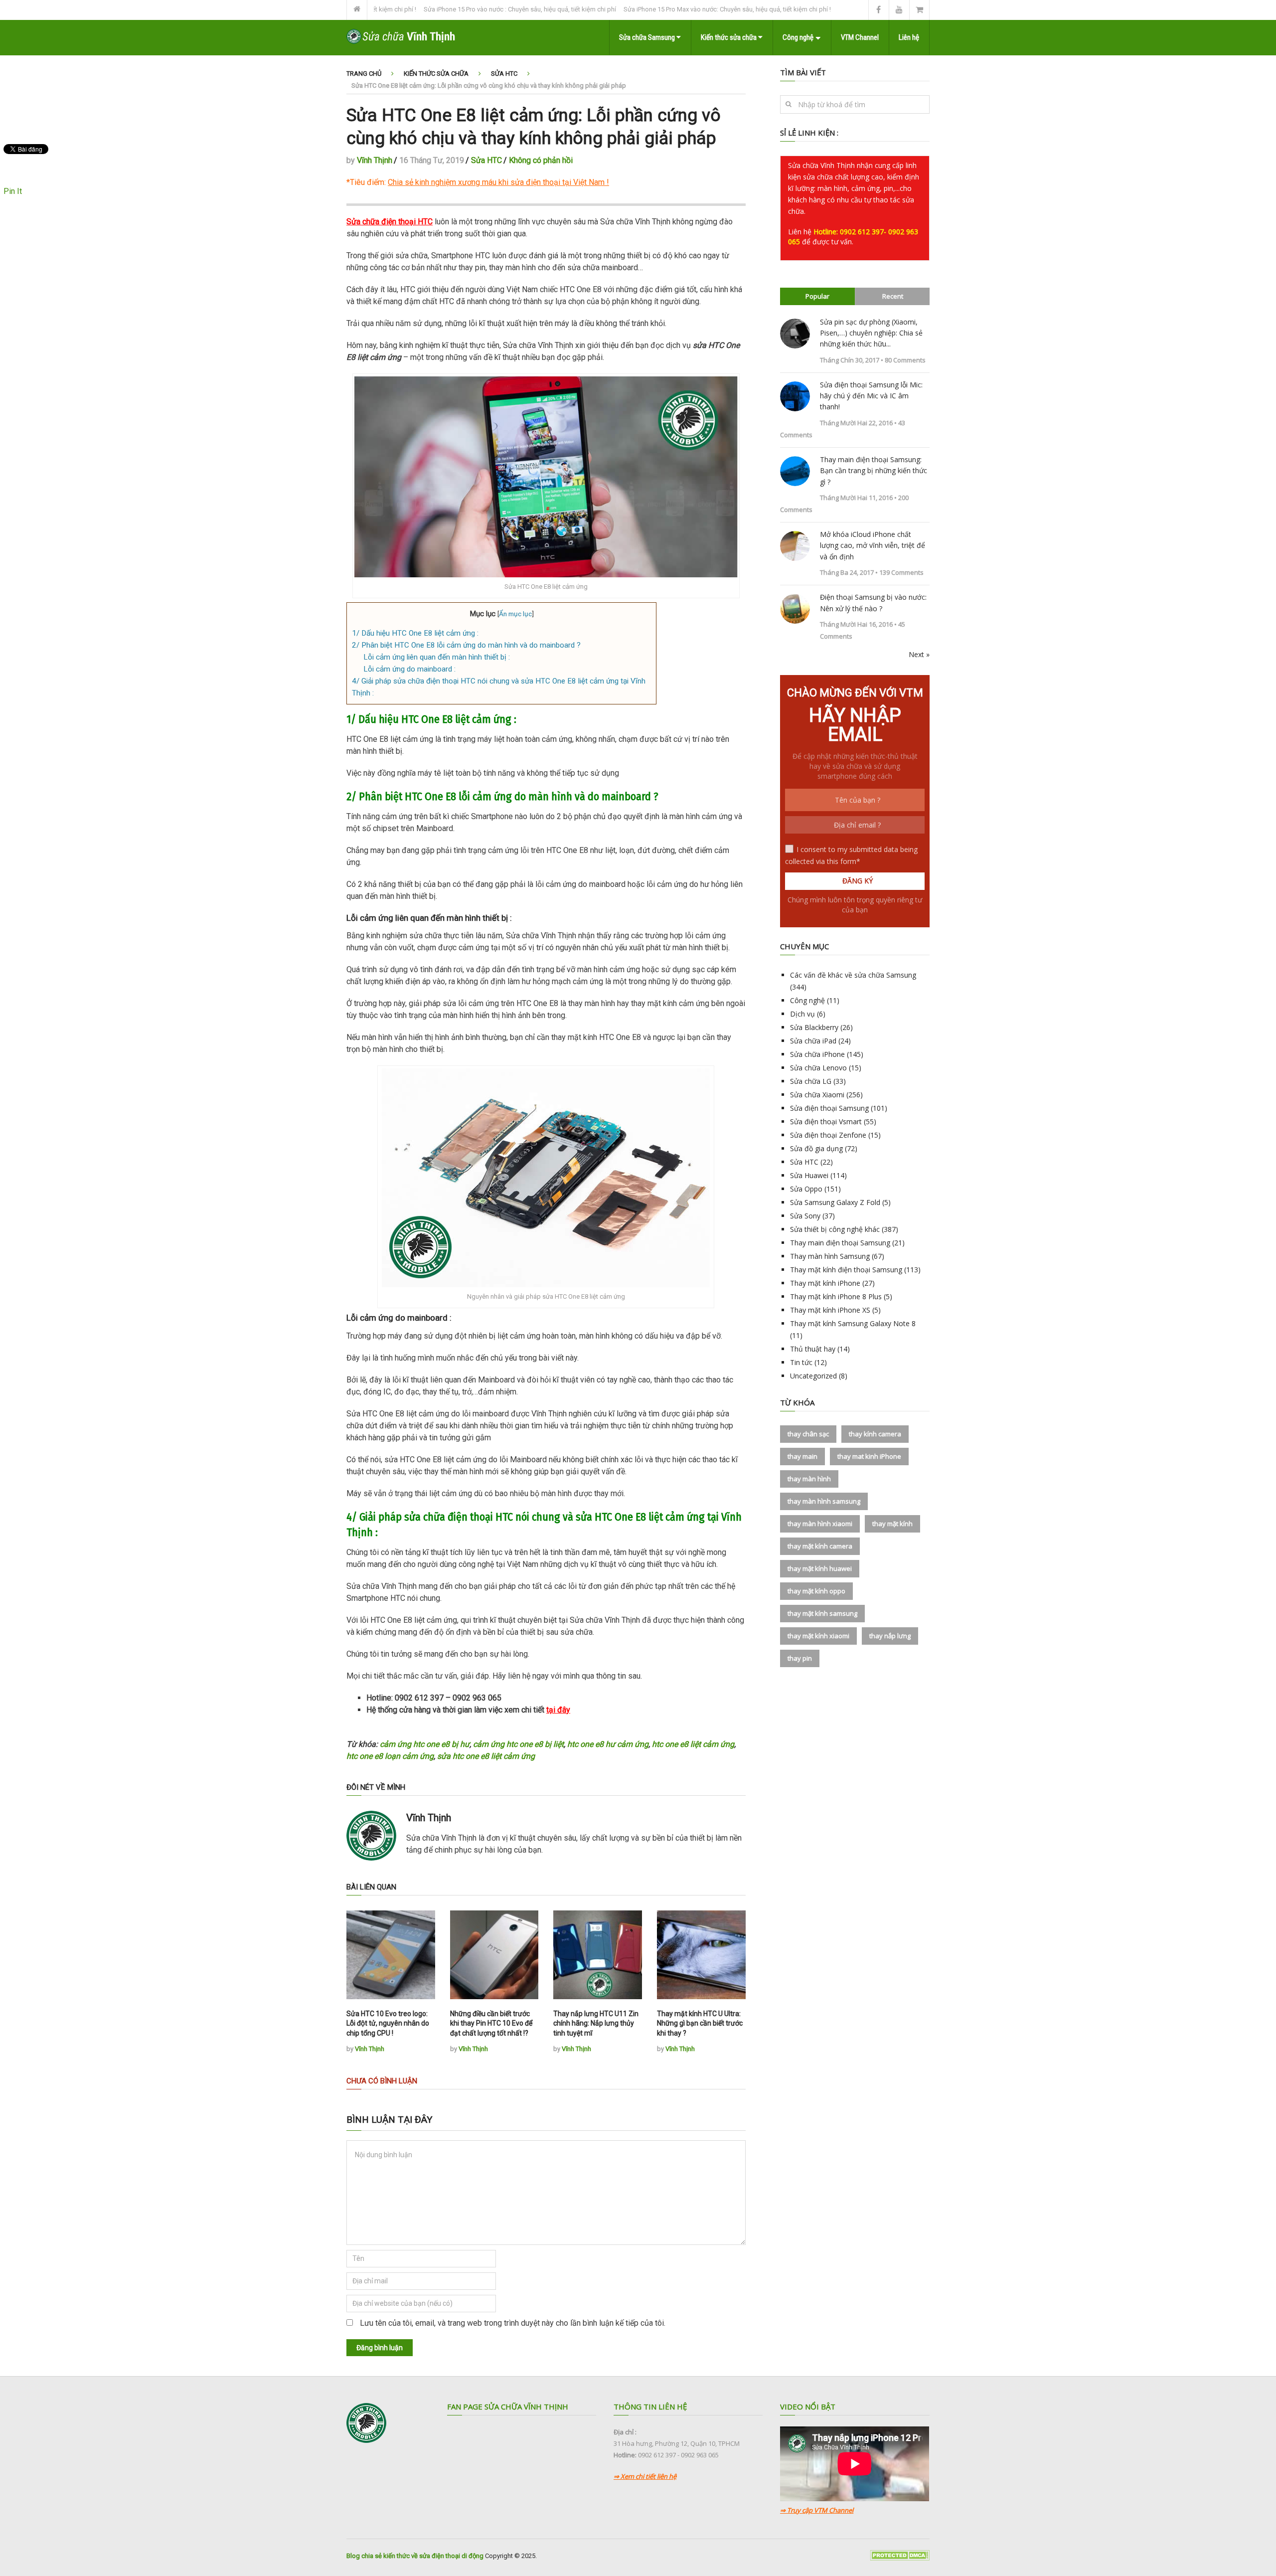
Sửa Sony (805, 1216)
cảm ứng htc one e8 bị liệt (518, 1744)
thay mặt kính (892, 1524)
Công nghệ (798, 37)
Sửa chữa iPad (813, 1041)
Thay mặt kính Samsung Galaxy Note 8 (853, 1323)
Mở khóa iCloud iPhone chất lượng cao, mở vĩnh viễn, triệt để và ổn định (873, 545)
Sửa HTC (504, 74)
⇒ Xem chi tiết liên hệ (645, 2476)
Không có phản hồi (541, 160)
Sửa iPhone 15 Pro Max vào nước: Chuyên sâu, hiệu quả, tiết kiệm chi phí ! (647, 9)
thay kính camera (875, 1434)
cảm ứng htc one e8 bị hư (425, 1744)
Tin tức (801, 1362)
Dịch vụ (802, 1014)
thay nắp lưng (890, 1636)
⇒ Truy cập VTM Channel (817, 2510)
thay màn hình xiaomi (820, 1524)
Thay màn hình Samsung (830, 1256)
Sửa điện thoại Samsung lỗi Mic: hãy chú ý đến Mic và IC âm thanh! (871, 396)
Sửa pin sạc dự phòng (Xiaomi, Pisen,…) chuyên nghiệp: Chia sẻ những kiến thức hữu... (871, 333)
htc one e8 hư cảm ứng (608, 1744)
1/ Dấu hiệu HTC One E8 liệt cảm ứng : (415, 633)
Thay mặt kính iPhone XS (830, 1310)
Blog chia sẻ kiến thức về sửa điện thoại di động (415, 2556)
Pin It (13, 191)
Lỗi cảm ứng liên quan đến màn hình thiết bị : (437, 657)
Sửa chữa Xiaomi (817, 1095)
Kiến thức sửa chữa (729, 37)
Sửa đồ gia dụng (816, 1148)
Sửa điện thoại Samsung (829, 1108)
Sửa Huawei (809, 1175)
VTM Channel (860, 37)
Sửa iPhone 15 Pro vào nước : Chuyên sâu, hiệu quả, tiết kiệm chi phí (440, 9)
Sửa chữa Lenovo (818, 1068)
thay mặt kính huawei (820, 1568)
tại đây (558, 1710)
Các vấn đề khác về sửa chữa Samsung (853, 975)
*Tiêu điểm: (476, 182)
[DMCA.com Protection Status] (900, 2558)
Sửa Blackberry (814, 1027)
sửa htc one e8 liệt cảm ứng (486, 1756)
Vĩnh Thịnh (375, 160)
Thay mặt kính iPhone (825, 1283)
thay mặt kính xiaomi (818, 1636)
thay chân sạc (808, 1434)
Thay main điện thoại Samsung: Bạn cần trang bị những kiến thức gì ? (874, 471)
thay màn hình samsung (824, 1501)
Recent (893, 296)
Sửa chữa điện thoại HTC (390, 222)
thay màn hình (809, 1479)
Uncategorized (813, 1376)
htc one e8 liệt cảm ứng (693, 1744)
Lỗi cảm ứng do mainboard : (409, 669)
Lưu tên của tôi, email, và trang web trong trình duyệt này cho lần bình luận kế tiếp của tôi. (513, 2323)
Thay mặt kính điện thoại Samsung (846, 1270)
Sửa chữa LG (811, 1081)
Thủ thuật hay (813, 1349)
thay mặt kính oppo (816, 1591)
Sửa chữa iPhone (817, 1054)
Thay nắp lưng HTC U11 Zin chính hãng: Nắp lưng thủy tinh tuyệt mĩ (596, 2023)
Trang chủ (364, 74)
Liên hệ (909, 37)
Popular (817, 296)
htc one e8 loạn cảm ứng (390, 1756)
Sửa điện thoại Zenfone (828, 1135)
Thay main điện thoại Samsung (840, 1243)
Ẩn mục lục (515, 614)
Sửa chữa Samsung (648, 37)
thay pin (800, 1658)
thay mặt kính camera (820, 1546)
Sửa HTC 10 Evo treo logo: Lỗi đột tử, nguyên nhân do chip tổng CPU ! (388, 2023)
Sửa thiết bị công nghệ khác (835, 1229)
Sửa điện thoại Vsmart (826, 1121)
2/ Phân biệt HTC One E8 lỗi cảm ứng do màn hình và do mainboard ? (466, 645)
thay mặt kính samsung (822, 1613)
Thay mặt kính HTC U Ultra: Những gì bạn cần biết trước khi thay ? (700, 2023)
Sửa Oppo (806, 1189)
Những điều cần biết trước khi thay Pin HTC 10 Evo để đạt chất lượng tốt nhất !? (491, 2023)
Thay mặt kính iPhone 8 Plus (836, 1296)
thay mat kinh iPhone (869, 1456)
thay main (802, 1456)
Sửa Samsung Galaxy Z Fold (835, 1202)
